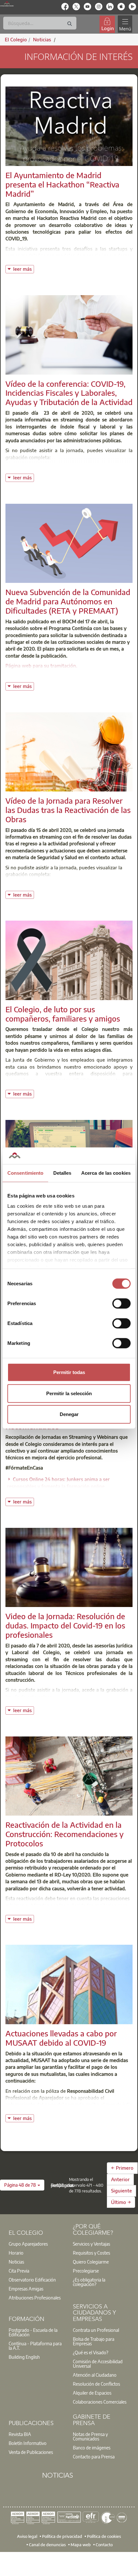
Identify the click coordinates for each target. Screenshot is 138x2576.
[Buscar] (70, 24)
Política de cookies (104, 2536)
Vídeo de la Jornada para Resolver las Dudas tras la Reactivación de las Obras (68, 810)
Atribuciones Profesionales (35, 2298)
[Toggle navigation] (125, 24)
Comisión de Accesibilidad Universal (98, 2364)
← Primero (122, 2168)
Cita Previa (19, 2271)
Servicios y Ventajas (91, 2244)
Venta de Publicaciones (31, 2452)
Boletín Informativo (28, 2443)
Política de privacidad (62, 2536)
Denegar (69, 1414)
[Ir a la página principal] (7, 4)
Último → (121, 2202)
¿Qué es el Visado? (91, 2352)
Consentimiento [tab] (25, 1173)
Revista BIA (20, 2434)
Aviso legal (27, 2536)
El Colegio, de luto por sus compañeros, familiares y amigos (63, 1014)
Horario (16, 2253)
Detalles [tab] (62, 1173)
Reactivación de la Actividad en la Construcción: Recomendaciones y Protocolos (65, 1834)
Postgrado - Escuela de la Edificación (33, 2332)
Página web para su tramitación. (41, 666)
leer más (23, 268)
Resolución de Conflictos (96, 2384)
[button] (22, 2185)
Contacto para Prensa (94, 2456)
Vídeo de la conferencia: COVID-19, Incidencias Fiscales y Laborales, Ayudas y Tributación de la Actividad (69, 393)
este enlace (40, 1697)
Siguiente (121, 2191)
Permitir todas (69, 1372)
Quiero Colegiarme (91, 2262)
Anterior (120, 2179)
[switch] (121, 1304)
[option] (37, 2244)
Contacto (104, 2545)
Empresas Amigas (26, 2289)
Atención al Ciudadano (95, 2375)
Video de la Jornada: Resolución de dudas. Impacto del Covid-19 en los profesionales (65, 1625)
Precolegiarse (86, 2271)
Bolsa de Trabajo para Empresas (94, 2341)
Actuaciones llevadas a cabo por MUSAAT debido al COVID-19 (61, 2038)
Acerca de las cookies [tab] (106, 1173)
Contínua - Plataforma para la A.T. (35, 2346)
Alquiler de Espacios (92, 2393)
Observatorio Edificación (32, 2280)
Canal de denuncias (47, 2545)
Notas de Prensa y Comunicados (90, 2436)
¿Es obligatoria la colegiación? (89, 2282)
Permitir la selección (69, 1393)
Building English (24, 2357)
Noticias (16, 2262)
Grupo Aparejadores (28, 2244)
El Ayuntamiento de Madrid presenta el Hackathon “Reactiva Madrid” (62, 184)
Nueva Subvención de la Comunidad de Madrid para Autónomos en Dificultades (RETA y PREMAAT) (68, 601)
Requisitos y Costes (91, 2253)
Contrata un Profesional (96, 2330)
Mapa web (81, 2545)
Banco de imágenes (92, 2448)
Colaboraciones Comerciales (100, 2402)
